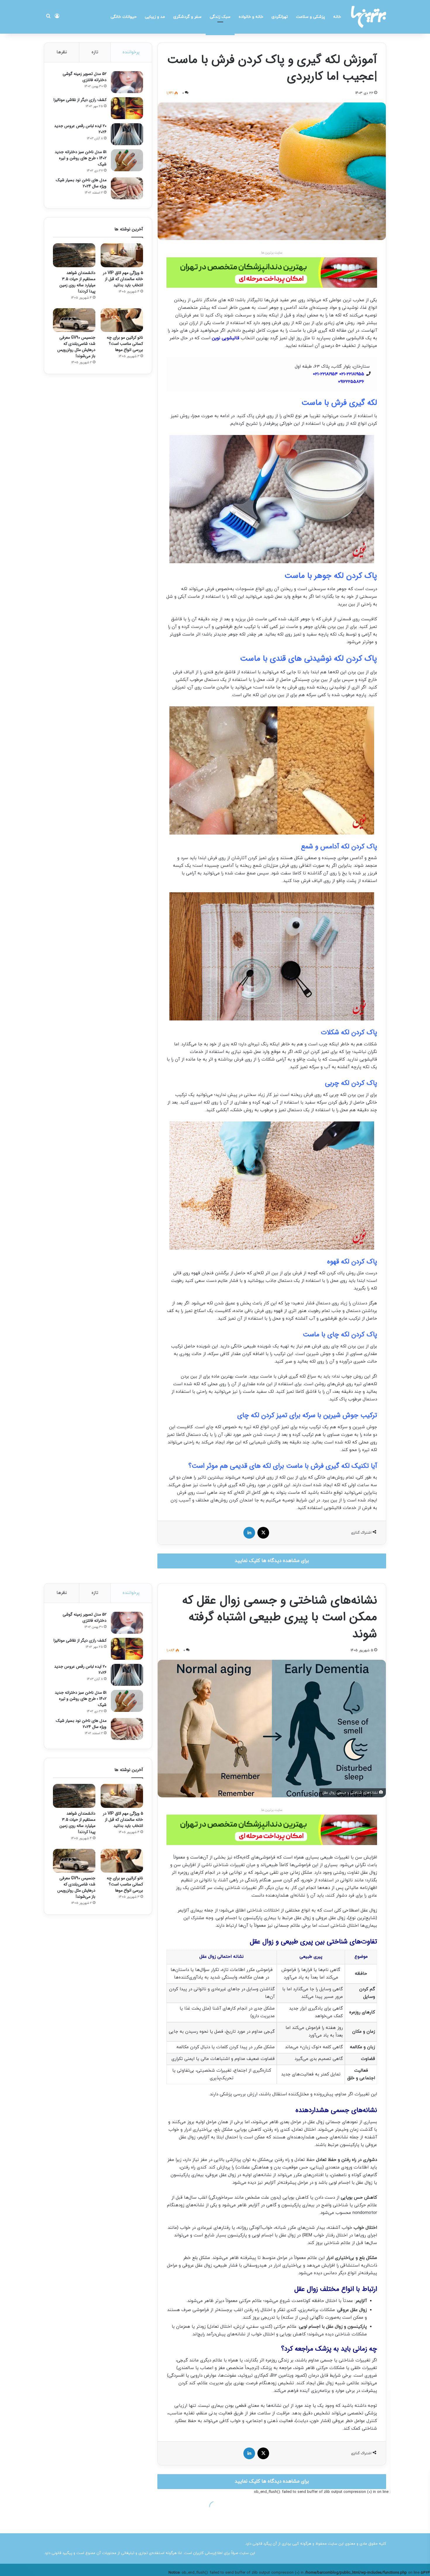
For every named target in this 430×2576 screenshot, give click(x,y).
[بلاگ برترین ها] (369, 17)
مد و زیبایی (155, 17)
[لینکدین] (249, 1533)
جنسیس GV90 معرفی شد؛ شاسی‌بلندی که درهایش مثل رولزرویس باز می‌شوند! (76, 347)
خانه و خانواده (251, 17)
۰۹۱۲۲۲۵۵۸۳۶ (351, 382)
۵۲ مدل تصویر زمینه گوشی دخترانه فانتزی (85, 77)
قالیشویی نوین (226, 338)
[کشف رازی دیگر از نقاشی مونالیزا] (127, 108)
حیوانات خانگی (124, 17)
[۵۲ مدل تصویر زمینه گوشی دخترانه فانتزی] (127, 82)
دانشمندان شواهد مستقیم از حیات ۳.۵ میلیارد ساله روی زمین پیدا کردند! (77, 282)
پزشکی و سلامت (311, 17)
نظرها (62, 52)
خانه (337, 17)
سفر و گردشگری (187, 17)
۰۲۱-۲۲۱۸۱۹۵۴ (325, 374)
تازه (95, 52)
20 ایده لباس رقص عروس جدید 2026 (80, 129)
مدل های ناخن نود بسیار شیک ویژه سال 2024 (81, 183)
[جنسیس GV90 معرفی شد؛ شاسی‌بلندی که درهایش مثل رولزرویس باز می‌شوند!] (74, 320)
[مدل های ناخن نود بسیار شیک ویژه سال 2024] (127, 188)
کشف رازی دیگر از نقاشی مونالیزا (80, 100)
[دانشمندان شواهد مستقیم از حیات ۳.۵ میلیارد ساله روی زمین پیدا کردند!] (74, 255)
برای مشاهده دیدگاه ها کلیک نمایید (272, 1561)
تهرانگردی (280, 17)
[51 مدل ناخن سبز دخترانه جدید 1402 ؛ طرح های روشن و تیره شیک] (127, 160)
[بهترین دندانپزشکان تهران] (272, 272)
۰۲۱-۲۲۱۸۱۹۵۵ (352, 374)
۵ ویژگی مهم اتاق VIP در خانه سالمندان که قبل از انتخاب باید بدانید (123, 279)
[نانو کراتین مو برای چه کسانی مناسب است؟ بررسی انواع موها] (122, 320)
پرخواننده (131, 52)
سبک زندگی (220, 17)
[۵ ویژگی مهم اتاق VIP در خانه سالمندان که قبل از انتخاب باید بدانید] (122, 255)
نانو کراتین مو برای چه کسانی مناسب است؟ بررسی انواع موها (125, 344)
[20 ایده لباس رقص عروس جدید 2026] (127, 134)
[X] (263, 1533)
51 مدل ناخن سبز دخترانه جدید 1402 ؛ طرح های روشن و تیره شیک (81, 158)
